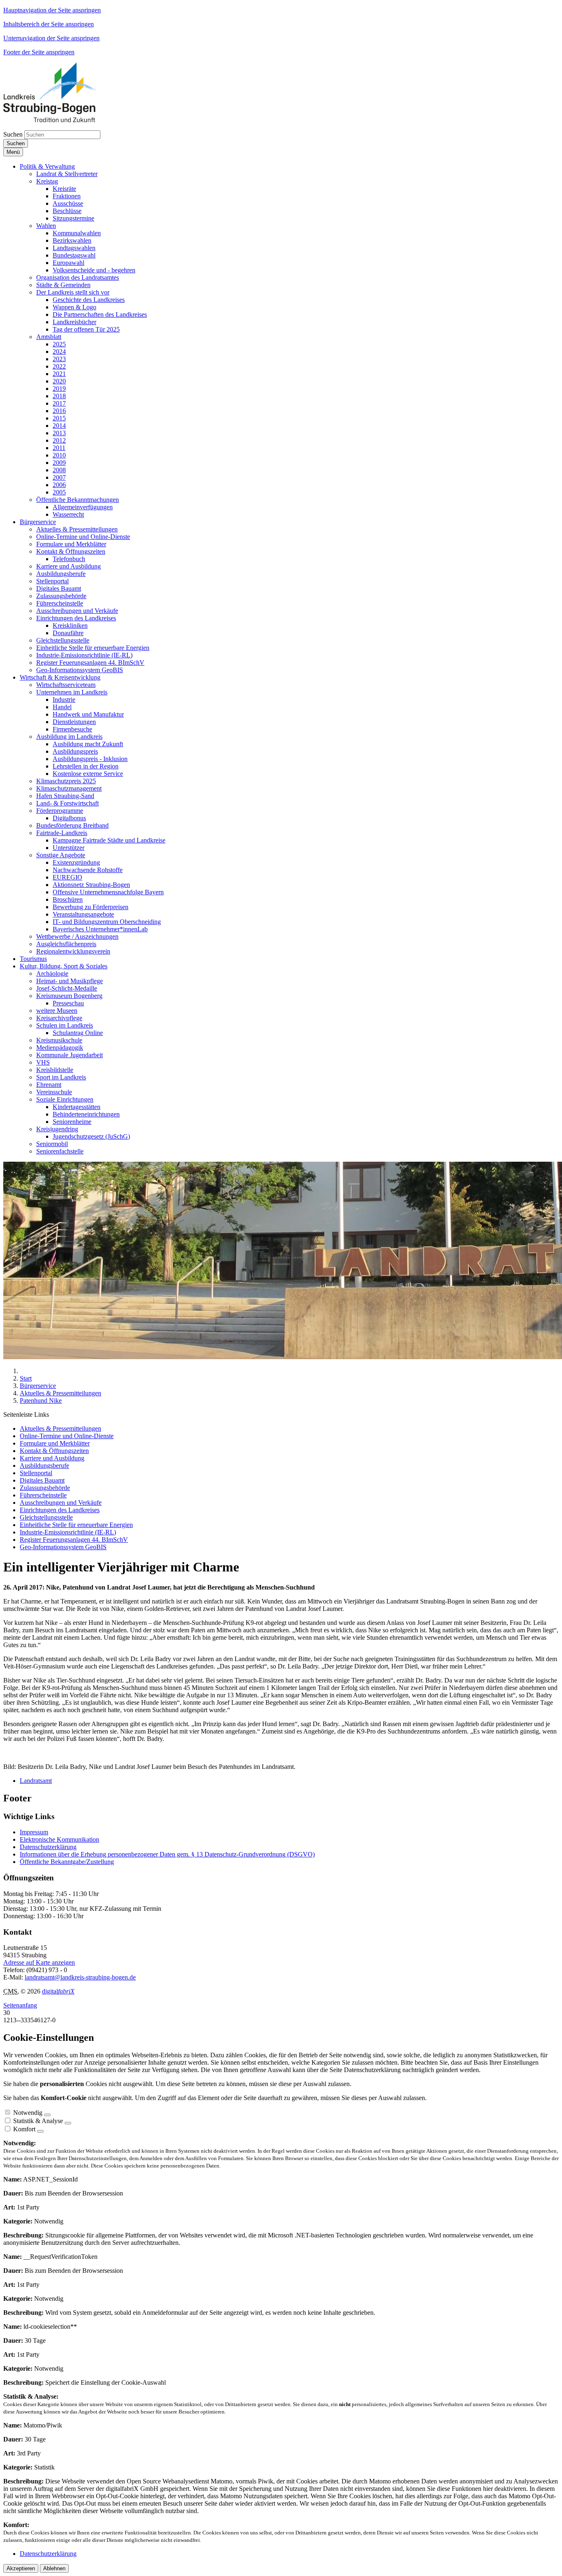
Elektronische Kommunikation (59, 1839)
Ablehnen (54, 2568)
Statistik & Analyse (38, 2121)
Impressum (34, 1832)
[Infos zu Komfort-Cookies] (40, 2131)
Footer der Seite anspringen (39, 52)
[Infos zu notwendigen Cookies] (47, 2115)
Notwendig (28, 2113)
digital (58, 1991)
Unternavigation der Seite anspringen (51, 38)
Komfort (24, 2129)
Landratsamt (36, 1781)
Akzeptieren (21, 2568)
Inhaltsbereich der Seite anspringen (49, 24)
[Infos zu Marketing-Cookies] (68, 2123)
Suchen (13, 134)
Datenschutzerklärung (48, 1847)
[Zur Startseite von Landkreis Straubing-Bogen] (59, 120)
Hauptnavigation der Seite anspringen (52, 10)
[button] (47, 166)
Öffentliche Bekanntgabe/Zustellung (67, 1862)
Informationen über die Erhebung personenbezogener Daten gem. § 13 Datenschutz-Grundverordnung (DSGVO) (167, 1854)
